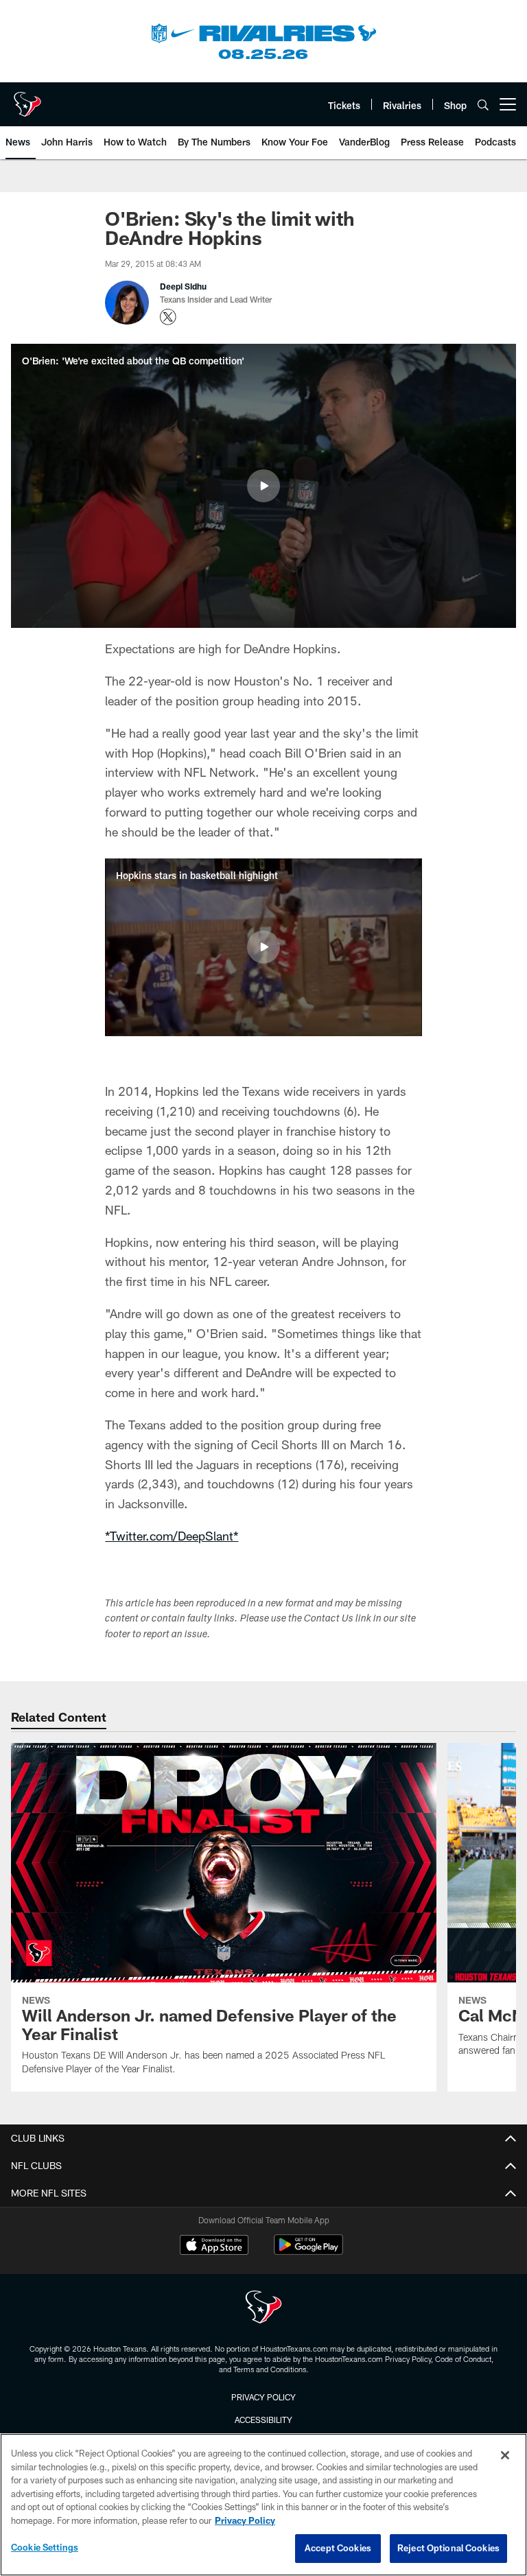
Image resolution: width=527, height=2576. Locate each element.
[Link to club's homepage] (27, 99)
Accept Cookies (338, 2548)
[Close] (505, 2455)
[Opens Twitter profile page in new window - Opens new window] (168, 317)
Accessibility (263, 2420)
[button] (263, 486)
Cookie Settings (45, 2547)
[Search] (483, 105)
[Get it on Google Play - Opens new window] (308, 2252)
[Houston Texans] (263, 2309)
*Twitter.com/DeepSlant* (172, 1536)
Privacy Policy (263, 2397)
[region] (263, 2505)
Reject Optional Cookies (448, 2548)
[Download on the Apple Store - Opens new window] (214, 2247)
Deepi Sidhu (183, 286)
